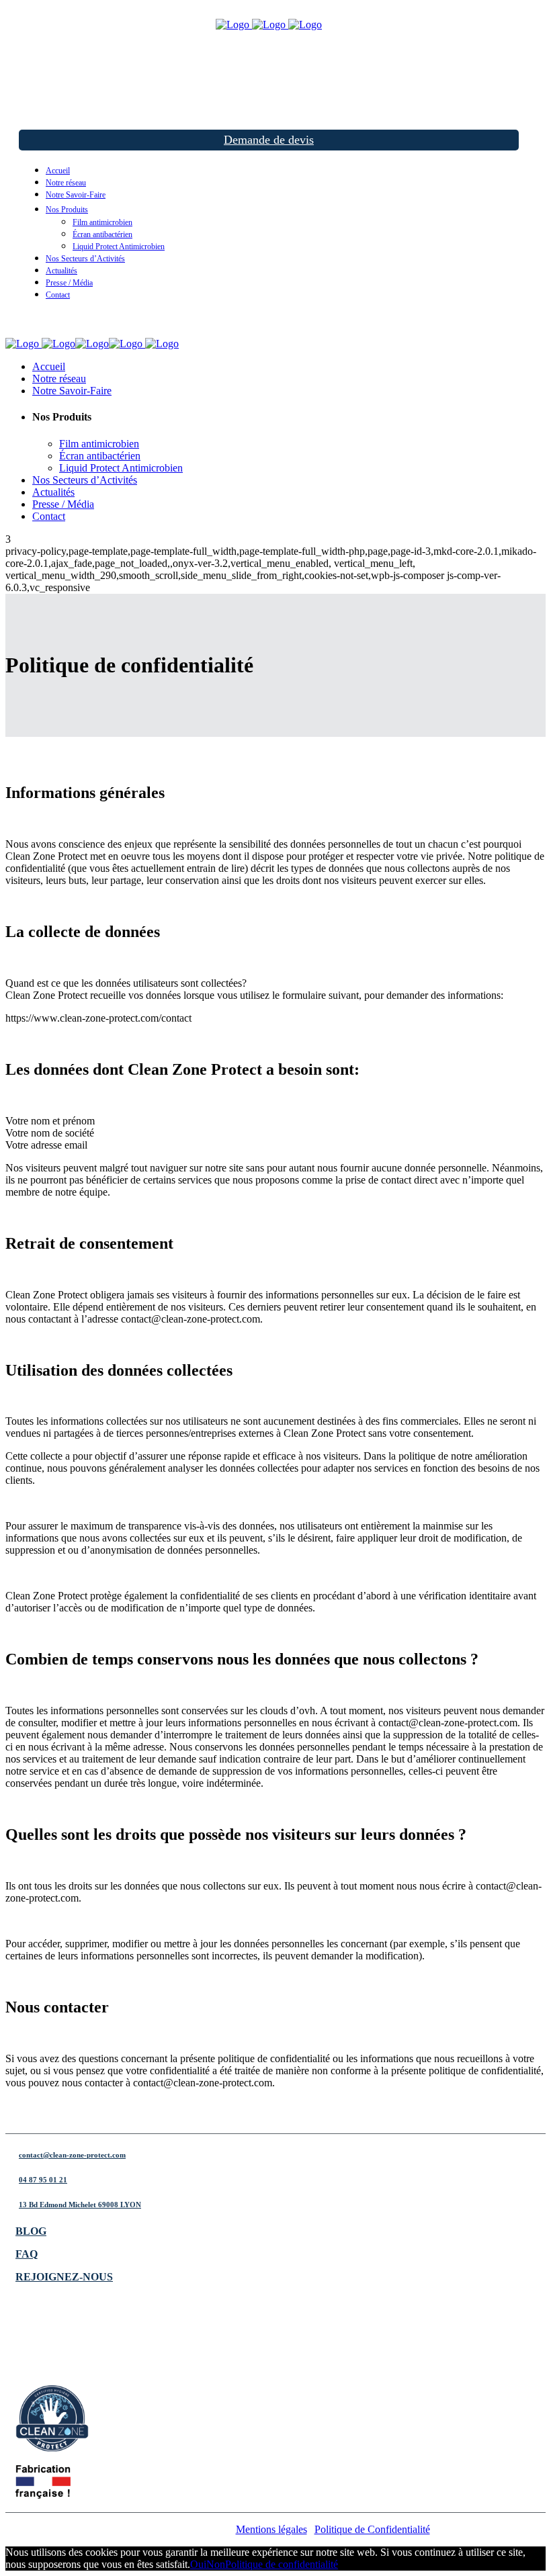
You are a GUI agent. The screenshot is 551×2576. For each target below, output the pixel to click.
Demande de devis (269, 140)
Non (216, 2564)
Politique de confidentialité (282, 2564)
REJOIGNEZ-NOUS (64, 2277)
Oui (198, 2564)
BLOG (31, 2231)
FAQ (27, 2254)
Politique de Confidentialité (372, 2529)
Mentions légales (271, 2529)
